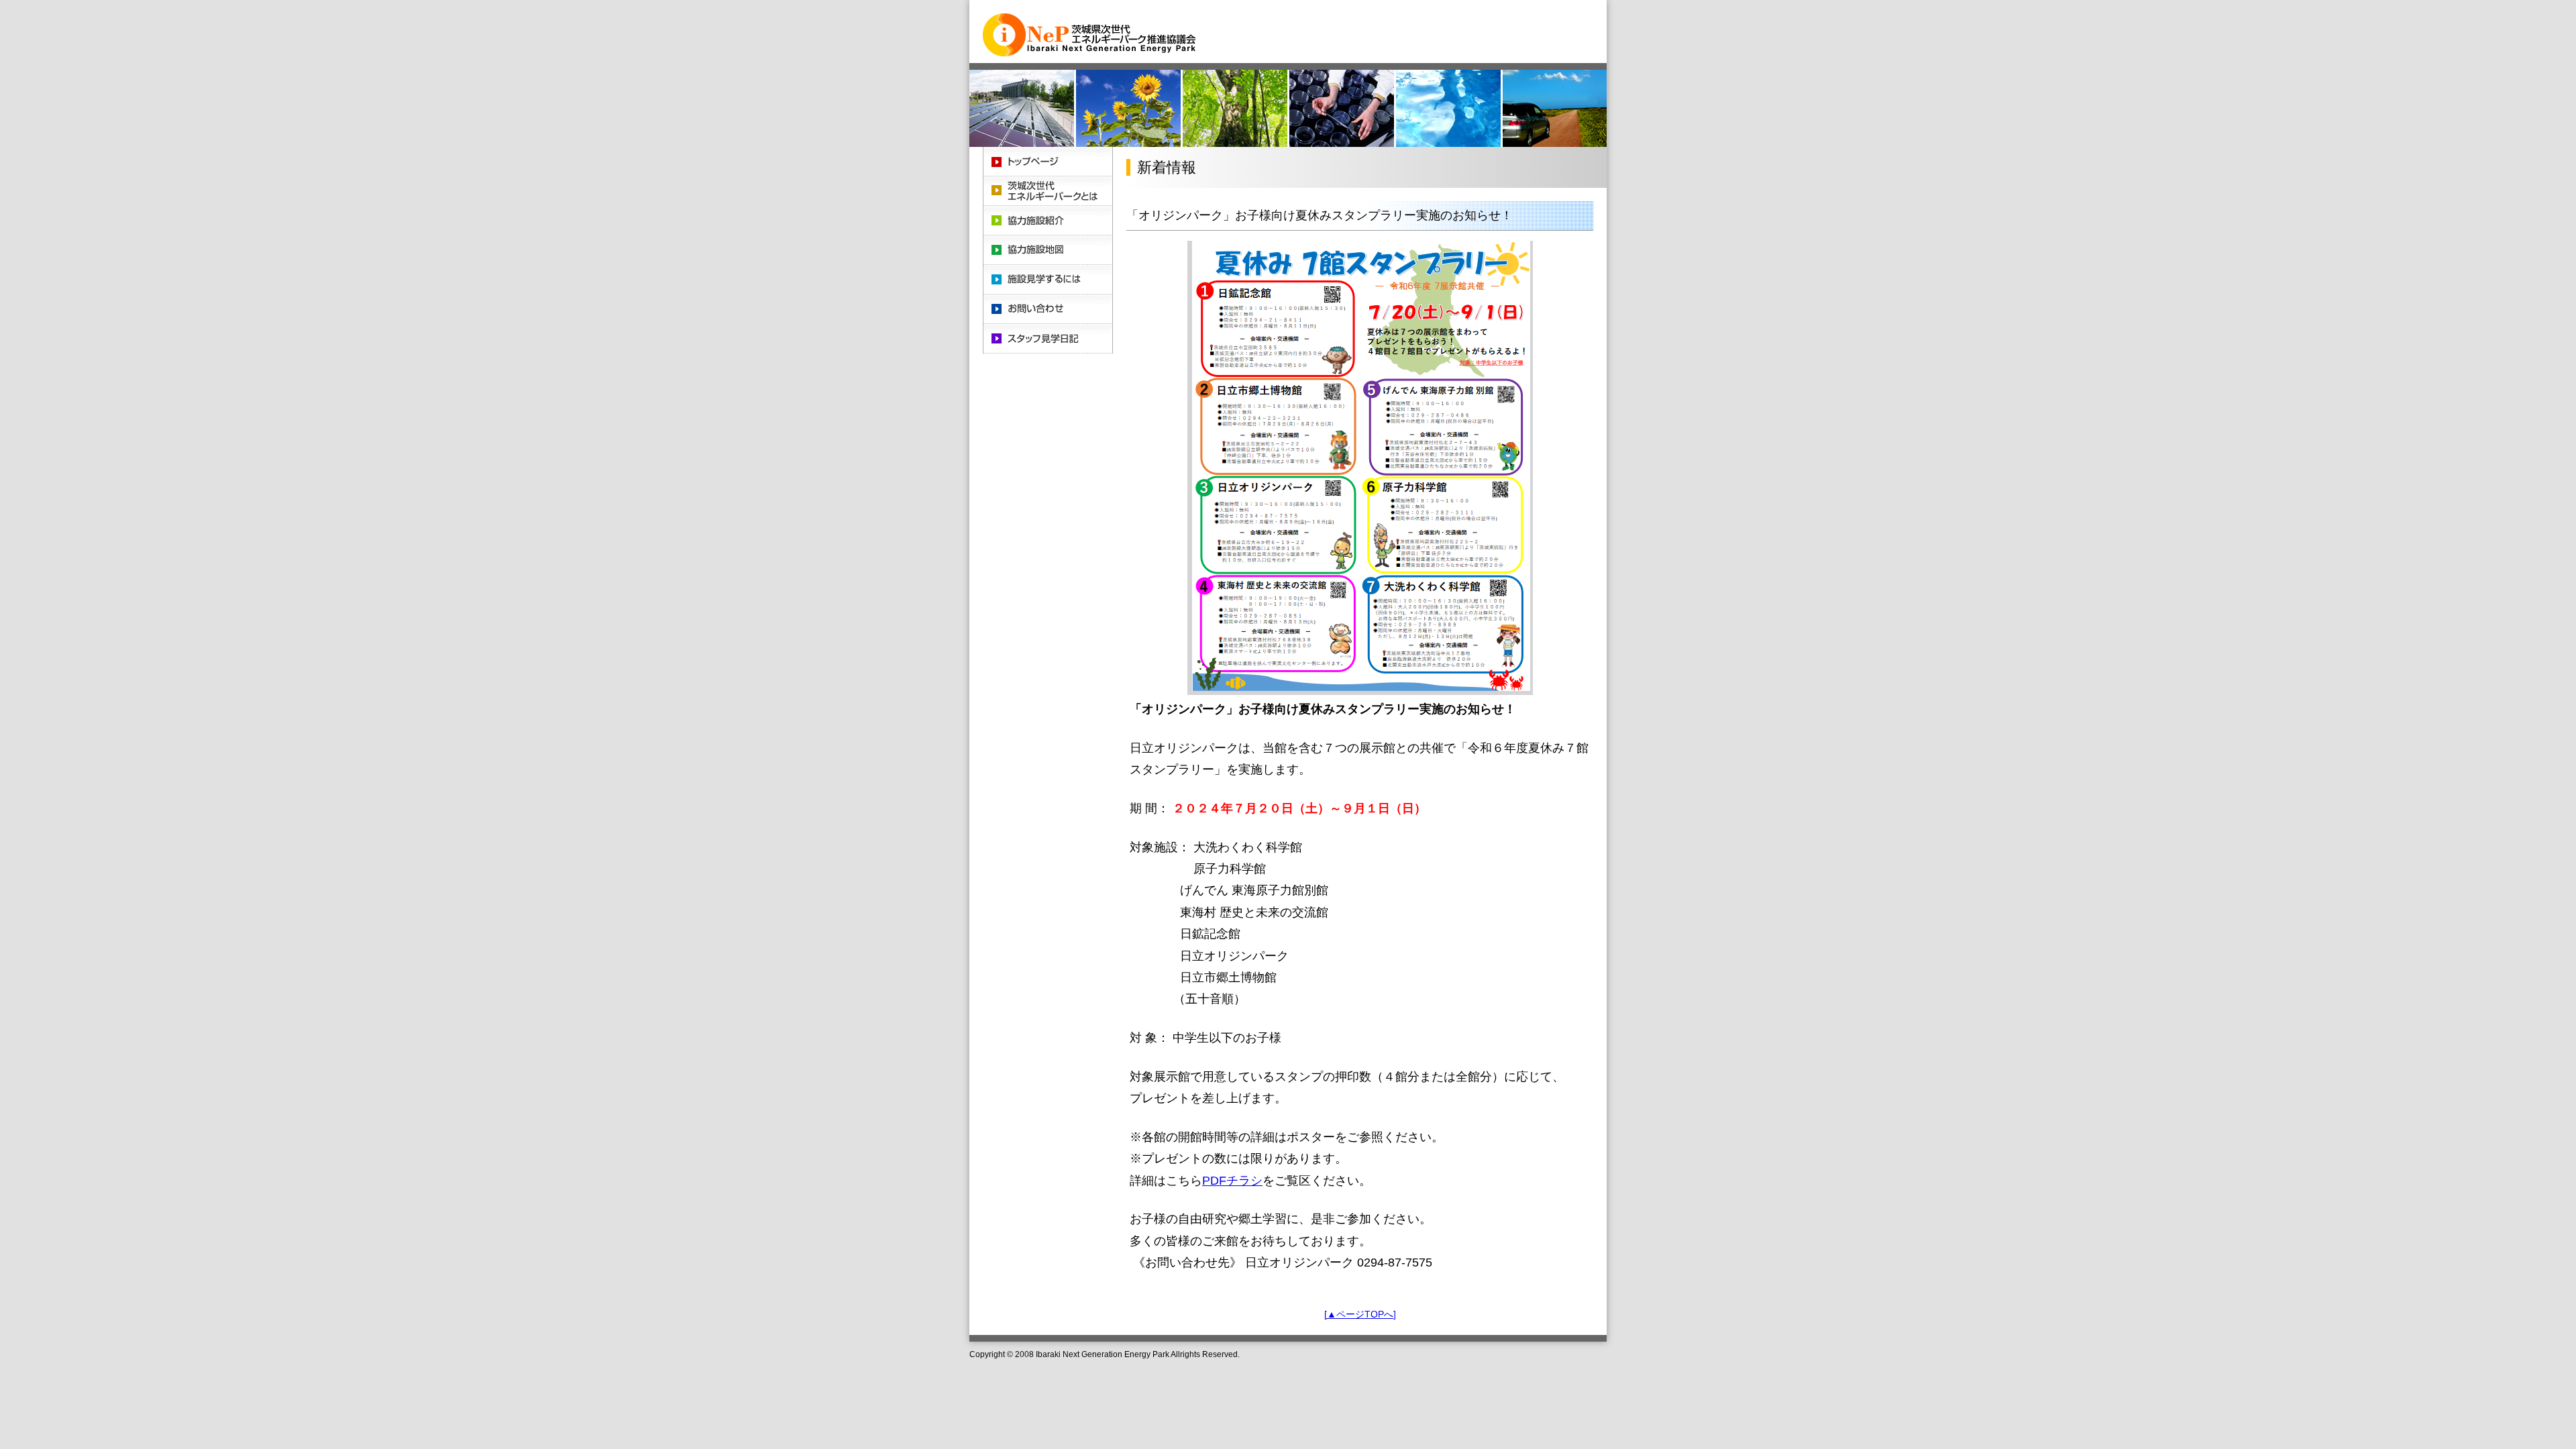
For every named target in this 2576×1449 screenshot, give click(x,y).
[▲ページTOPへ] (1360, 1314)
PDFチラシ (1232, 1181)
